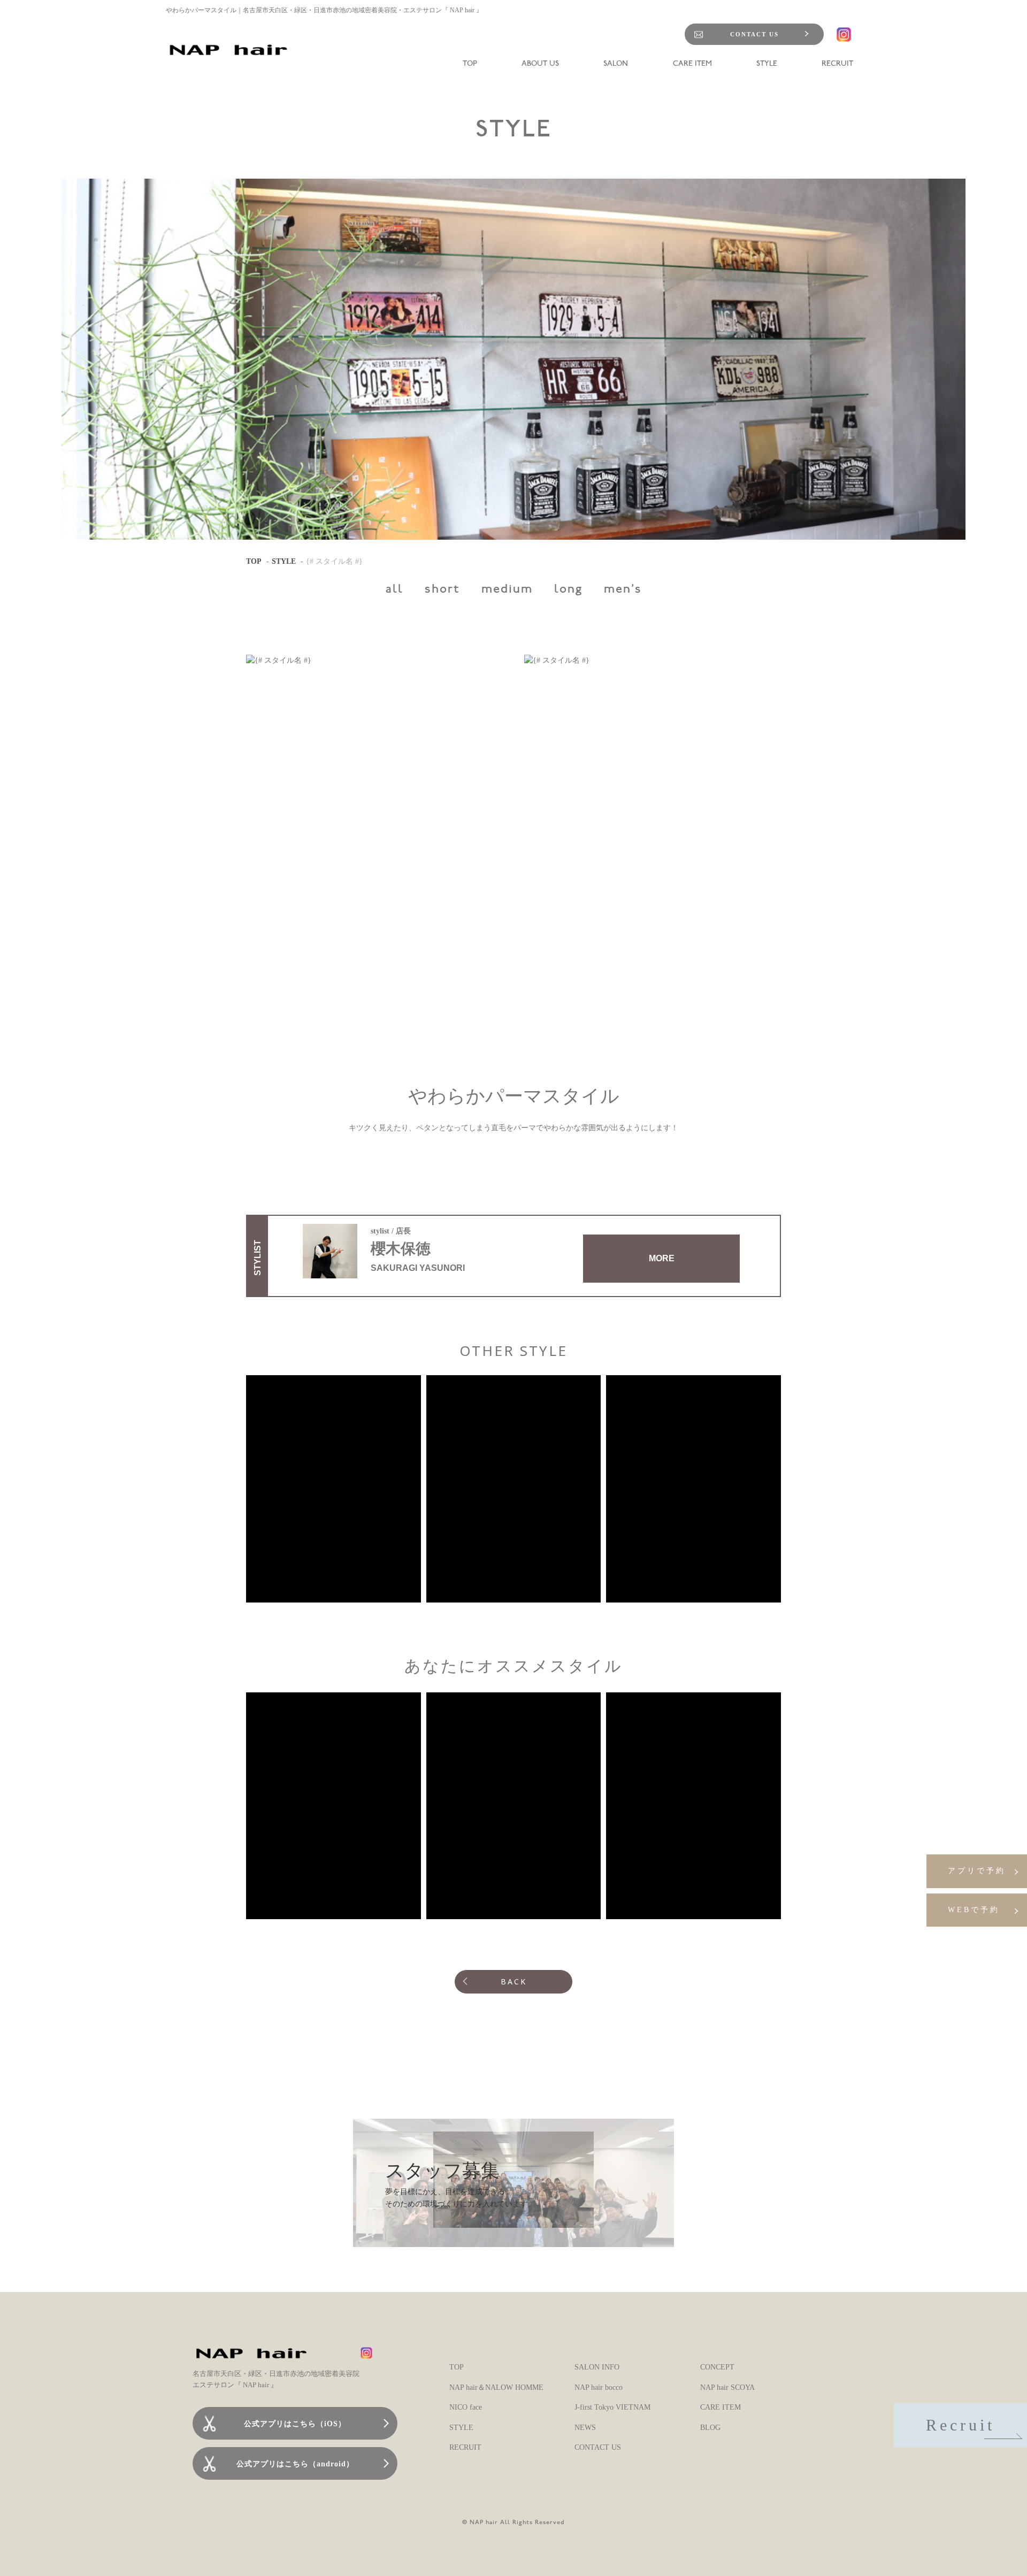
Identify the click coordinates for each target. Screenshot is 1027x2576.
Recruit (960, 2425)
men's (623, 590)
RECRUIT (465, 2447)
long (568, 590)
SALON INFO (597, 2367)
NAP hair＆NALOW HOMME (496, 2387)
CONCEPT (717, 2367)
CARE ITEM (721, 2407)
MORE (662, 1258)
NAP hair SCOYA (727, 2387)
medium (507, 590)
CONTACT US (754, 34)
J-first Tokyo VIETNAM (612, 2407)
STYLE (284, 561)
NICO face (466, 2407)
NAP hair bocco (599, 2387)
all (394, 590)
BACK (514, 1981)
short (442, 590)
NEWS (585, 2428)
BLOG (710, 2428)
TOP (254, 561)
